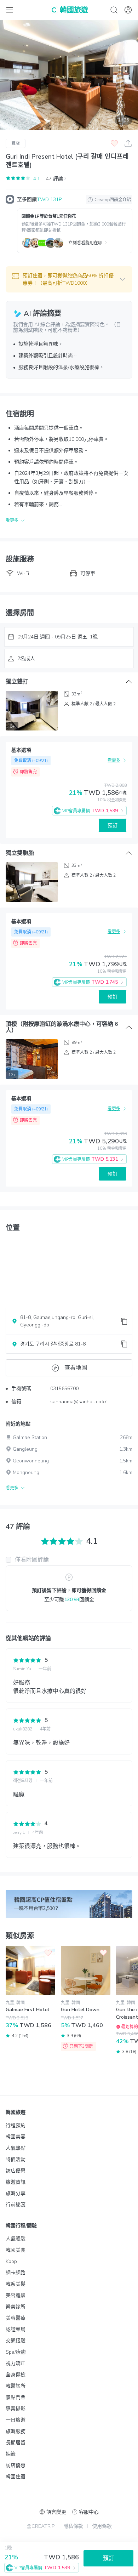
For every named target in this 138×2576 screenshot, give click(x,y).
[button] (69, 279)
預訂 (113, 826)
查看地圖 (76, 1368)
